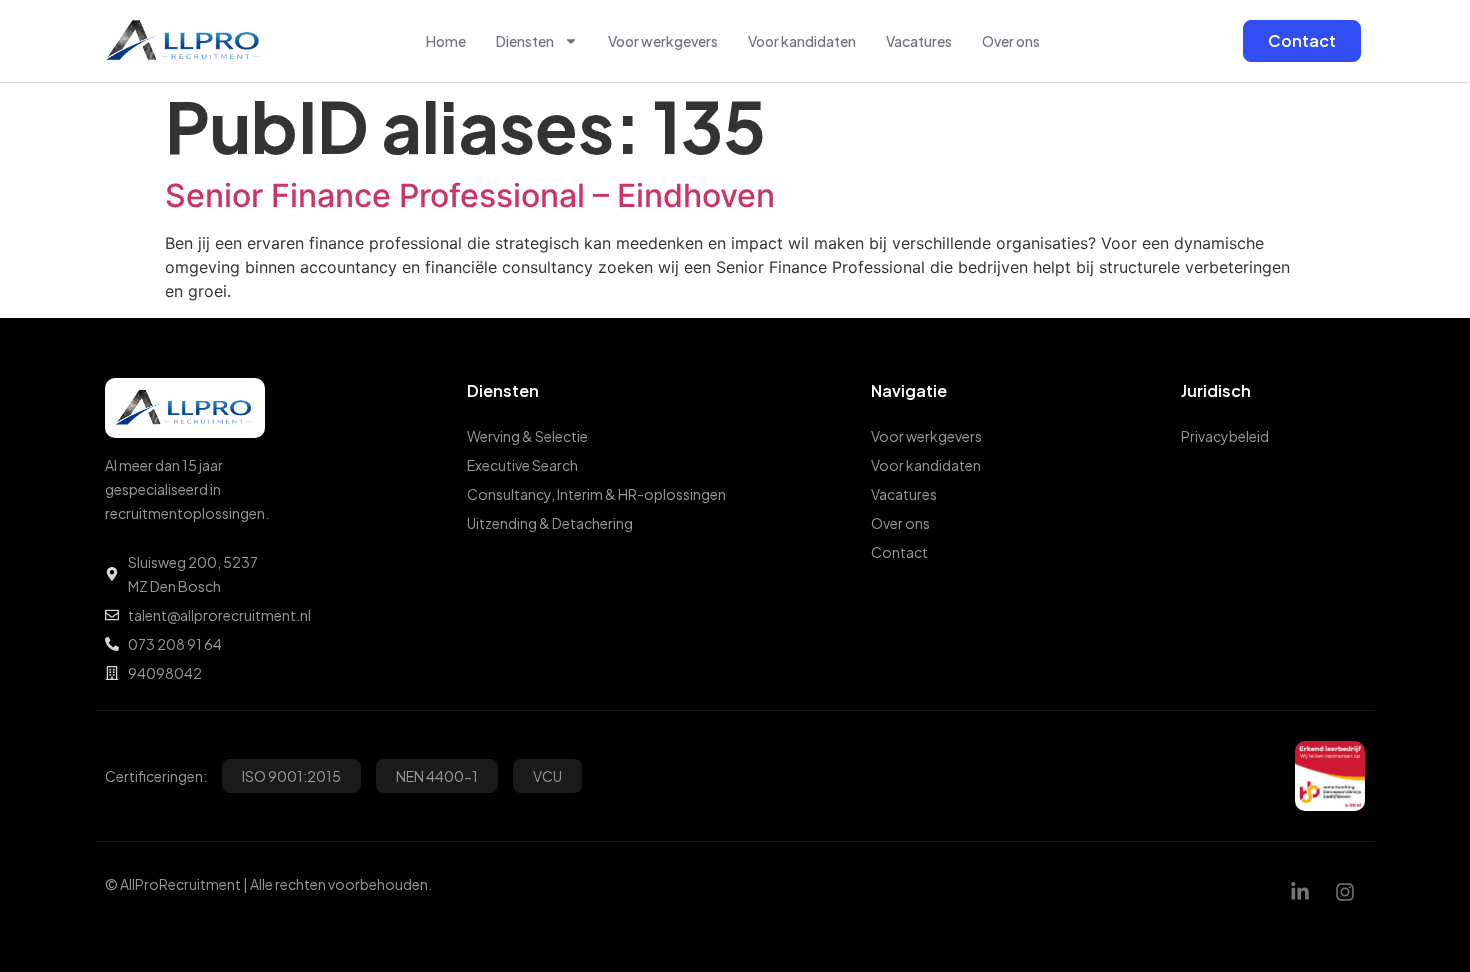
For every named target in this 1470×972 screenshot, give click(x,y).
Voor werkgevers (663, 41)
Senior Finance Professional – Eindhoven (470, 195)
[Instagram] (1345, 892)
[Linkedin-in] (1300, 892)
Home (446, 41)
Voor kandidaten (802, 41)
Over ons (1011, 41)
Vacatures (919, 41)
